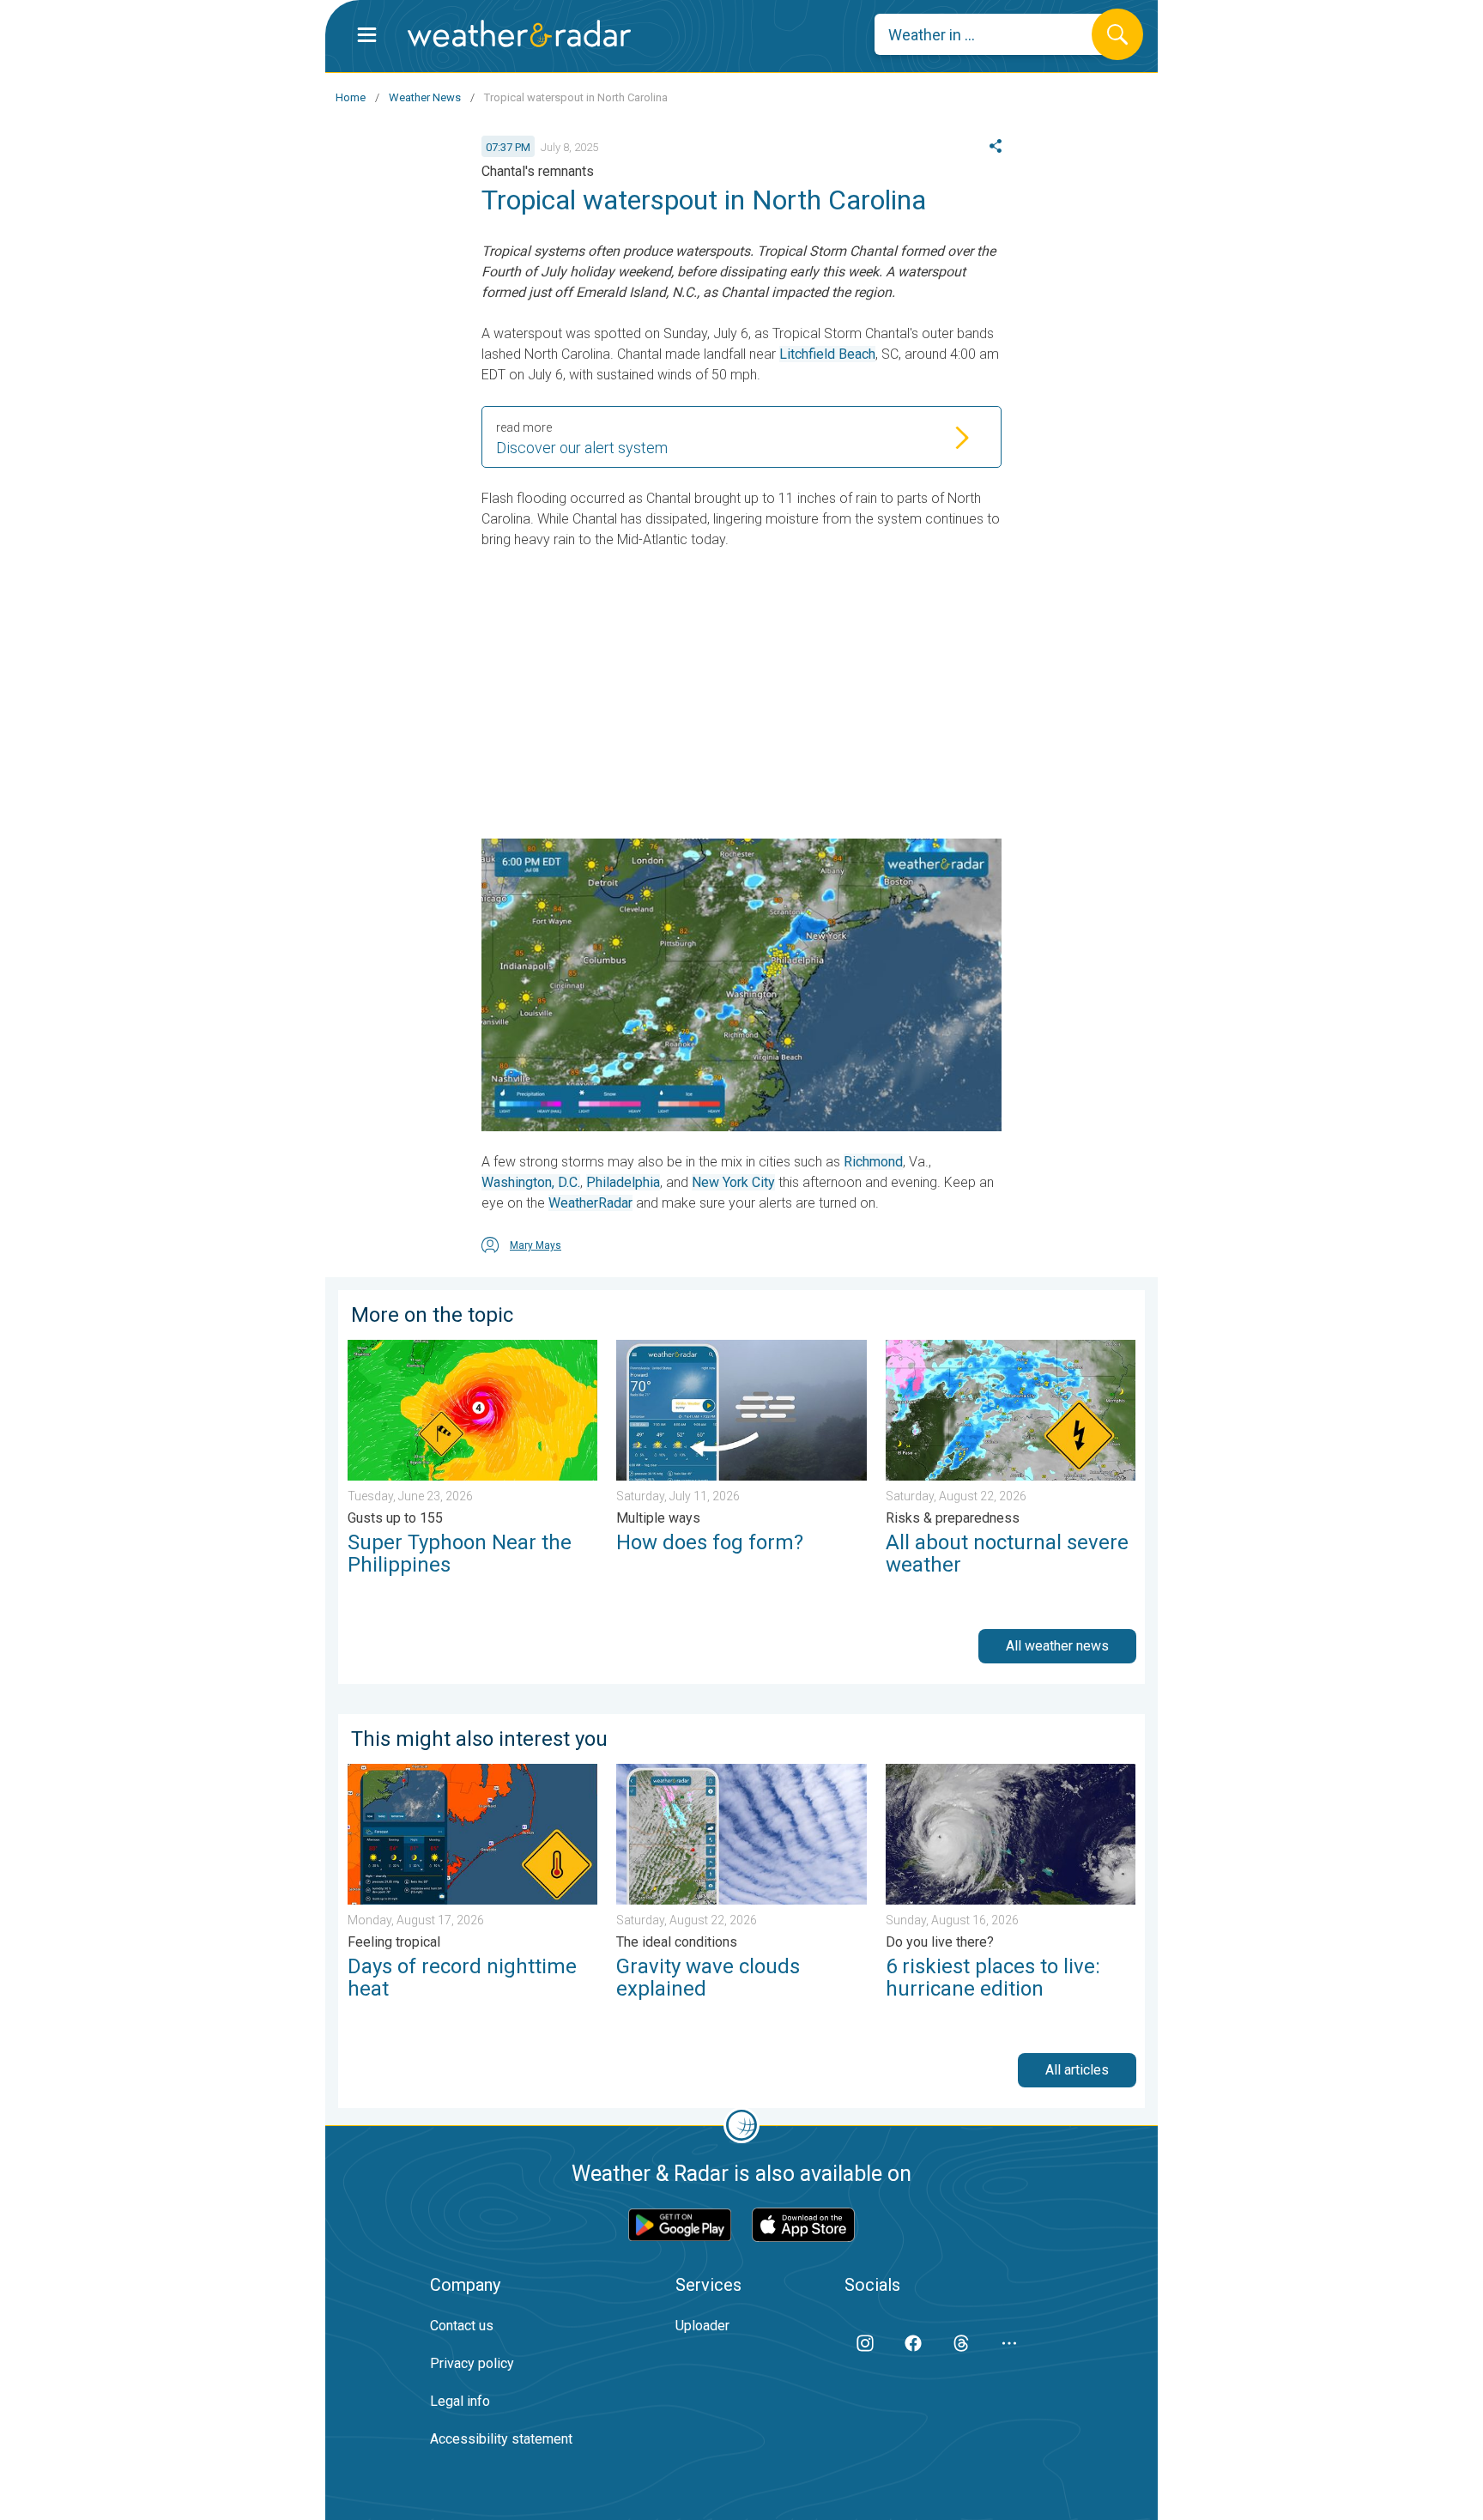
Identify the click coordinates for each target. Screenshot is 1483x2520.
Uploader (702, 2326)
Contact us (462, 2326)
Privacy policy (472, 2363)
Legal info (460, 2401)
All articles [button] (1077, 2070)
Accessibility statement (501, 2439)
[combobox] (996, 34)
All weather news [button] (1057, 1646)
